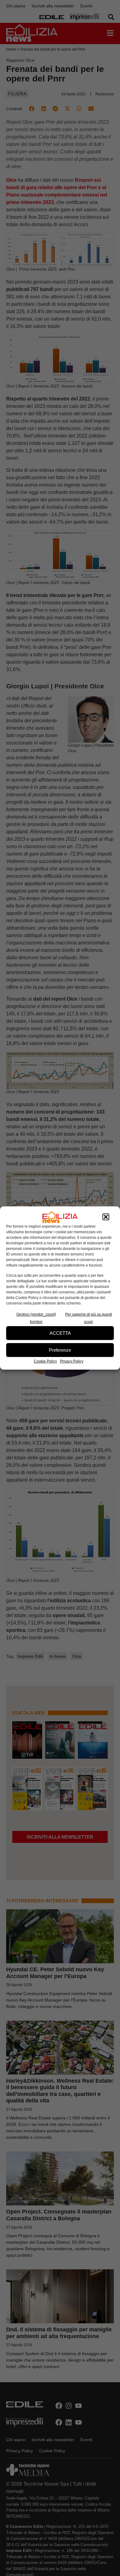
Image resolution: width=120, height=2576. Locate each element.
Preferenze (60, 1350)
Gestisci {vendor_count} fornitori (36, 1318)
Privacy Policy (72, 1361)
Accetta (60, 1333)
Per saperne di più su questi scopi (89, 1318)
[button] (106, 1217)
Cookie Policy (45, 1361)
